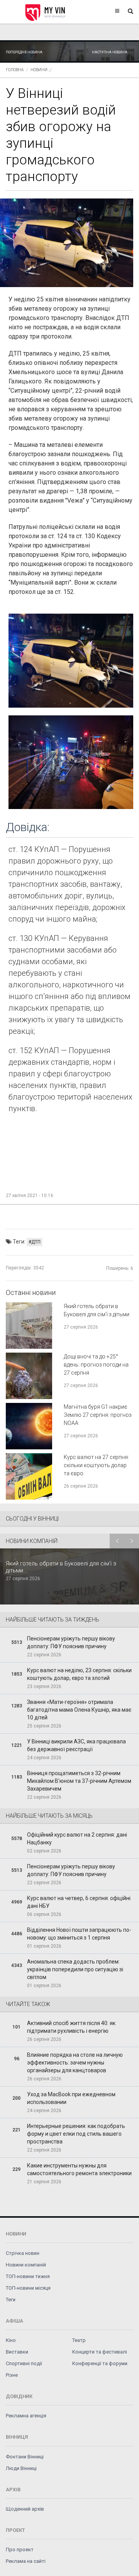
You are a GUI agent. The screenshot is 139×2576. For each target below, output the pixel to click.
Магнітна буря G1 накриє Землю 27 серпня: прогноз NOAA (98, 1415)
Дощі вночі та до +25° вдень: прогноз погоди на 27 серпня (96, 1365)
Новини (39, 70)
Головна (15, 70)
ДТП (36, 1242)
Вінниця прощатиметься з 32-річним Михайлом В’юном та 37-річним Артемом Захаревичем (79, 1781)
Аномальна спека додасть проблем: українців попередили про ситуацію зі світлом (75, 1969)
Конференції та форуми (100, 2363)
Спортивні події (24, 2363)
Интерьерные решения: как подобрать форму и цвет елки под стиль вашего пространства (76, 2134)
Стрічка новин (23, 2253)
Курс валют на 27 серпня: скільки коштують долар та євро (96, 1465)
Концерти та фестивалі (100, 2352)
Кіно (11, 2340)
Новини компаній (26, 2265)
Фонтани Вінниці (25, 2457)
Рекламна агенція (26, 2416)
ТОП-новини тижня (28, 2276)
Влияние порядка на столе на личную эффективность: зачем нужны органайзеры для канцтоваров (75, 2063)
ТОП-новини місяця (28, 2288)
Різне (12, 2375)
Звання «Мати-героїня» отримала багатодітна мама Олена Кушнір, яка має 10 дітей (79, 1710)
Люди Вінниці (21, 2468)
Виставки (17, 2352)
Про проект (20, 2549)
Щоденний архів (25, 2509)
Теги (11, 2300)
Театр (79, 2340)
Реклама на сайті (26, 2561)
